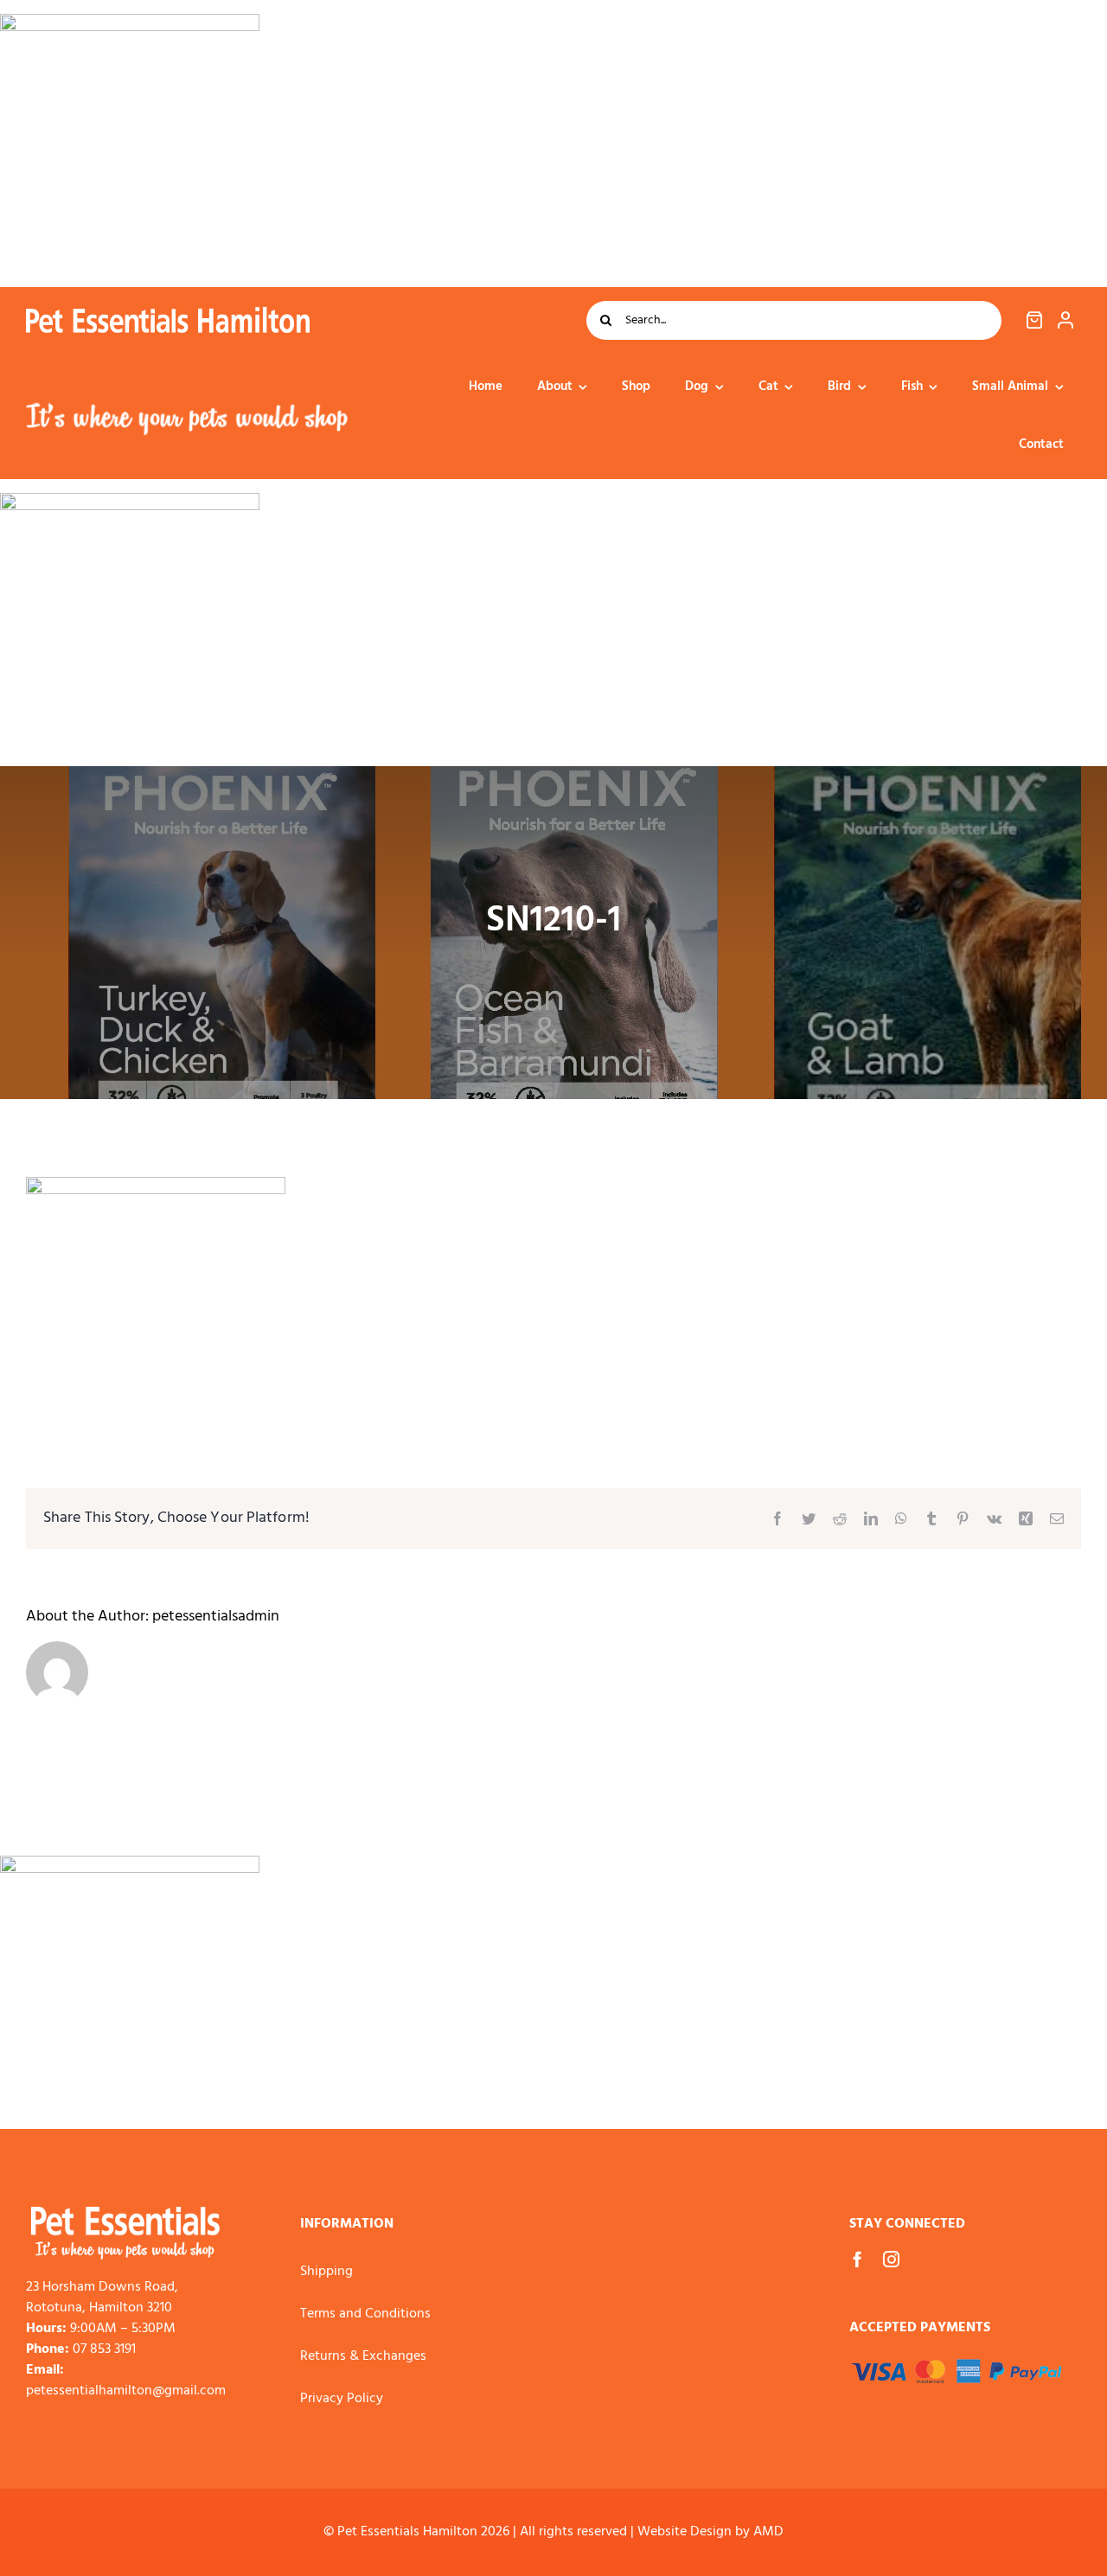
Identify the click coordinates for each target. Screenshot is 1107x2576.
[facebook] (857, 2259)
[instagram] (891, 2259)
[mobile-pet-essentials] (125, 2214)
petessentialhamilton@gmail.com (126, 2391)
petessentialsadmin (216, 1617)
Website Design (685, 2532)
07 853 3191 (104, 2349)
